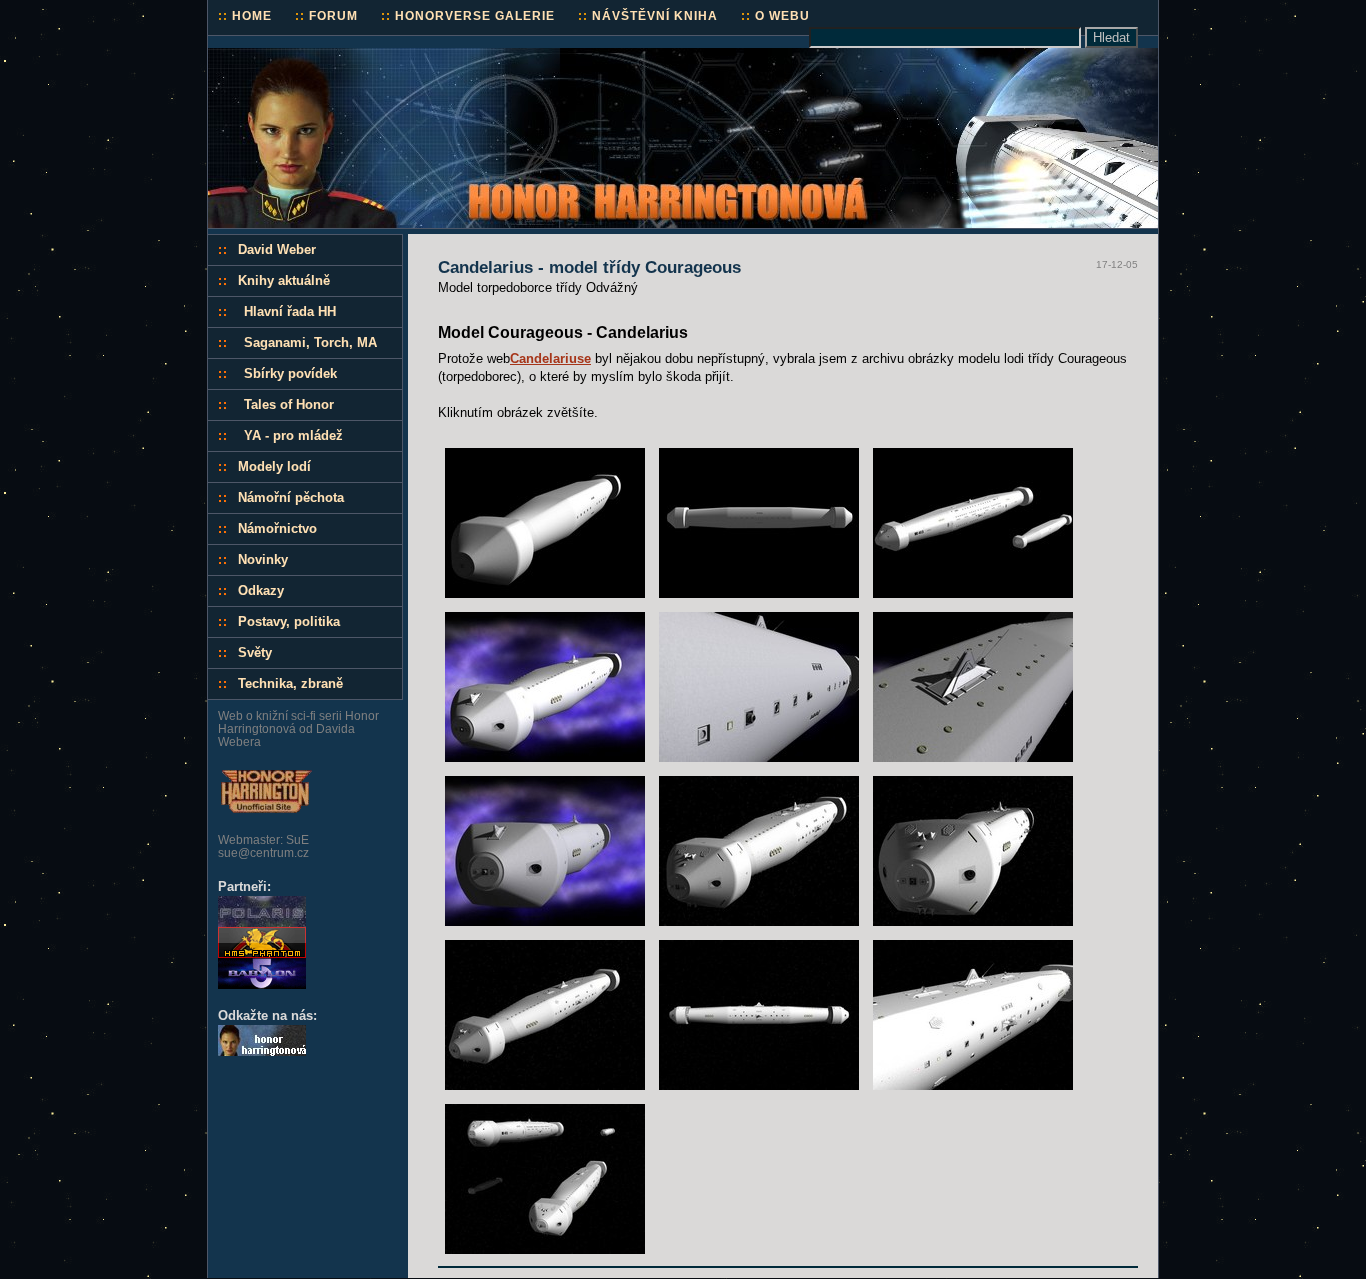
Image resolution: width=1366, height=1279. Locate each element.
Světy (255, 652)
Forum (326, 15)
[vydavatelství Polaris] (262, 922)
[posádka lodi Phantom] (262, 953)
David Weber (277, 249)
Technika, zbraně (290, 683)
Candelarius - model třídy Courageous (589, 267)
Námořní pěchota (291, 497)
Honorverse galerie (468, 15)
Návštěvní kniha (648, 15)
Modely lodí (274, 466)
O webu (775, 15)
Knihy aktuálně (284, 280)
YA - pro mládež (293, 435)
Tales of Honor (289, 404)
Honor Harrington (277, 57)
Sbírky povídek (290, 373)
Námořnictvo (277, 528)
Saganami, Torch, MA (310, 342)
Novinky (263, 559)
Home (245, 15)
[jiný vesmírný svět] (262, 984)
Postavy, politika (289, 621)
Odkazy (261, 590)
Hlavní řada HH (290, 311)
